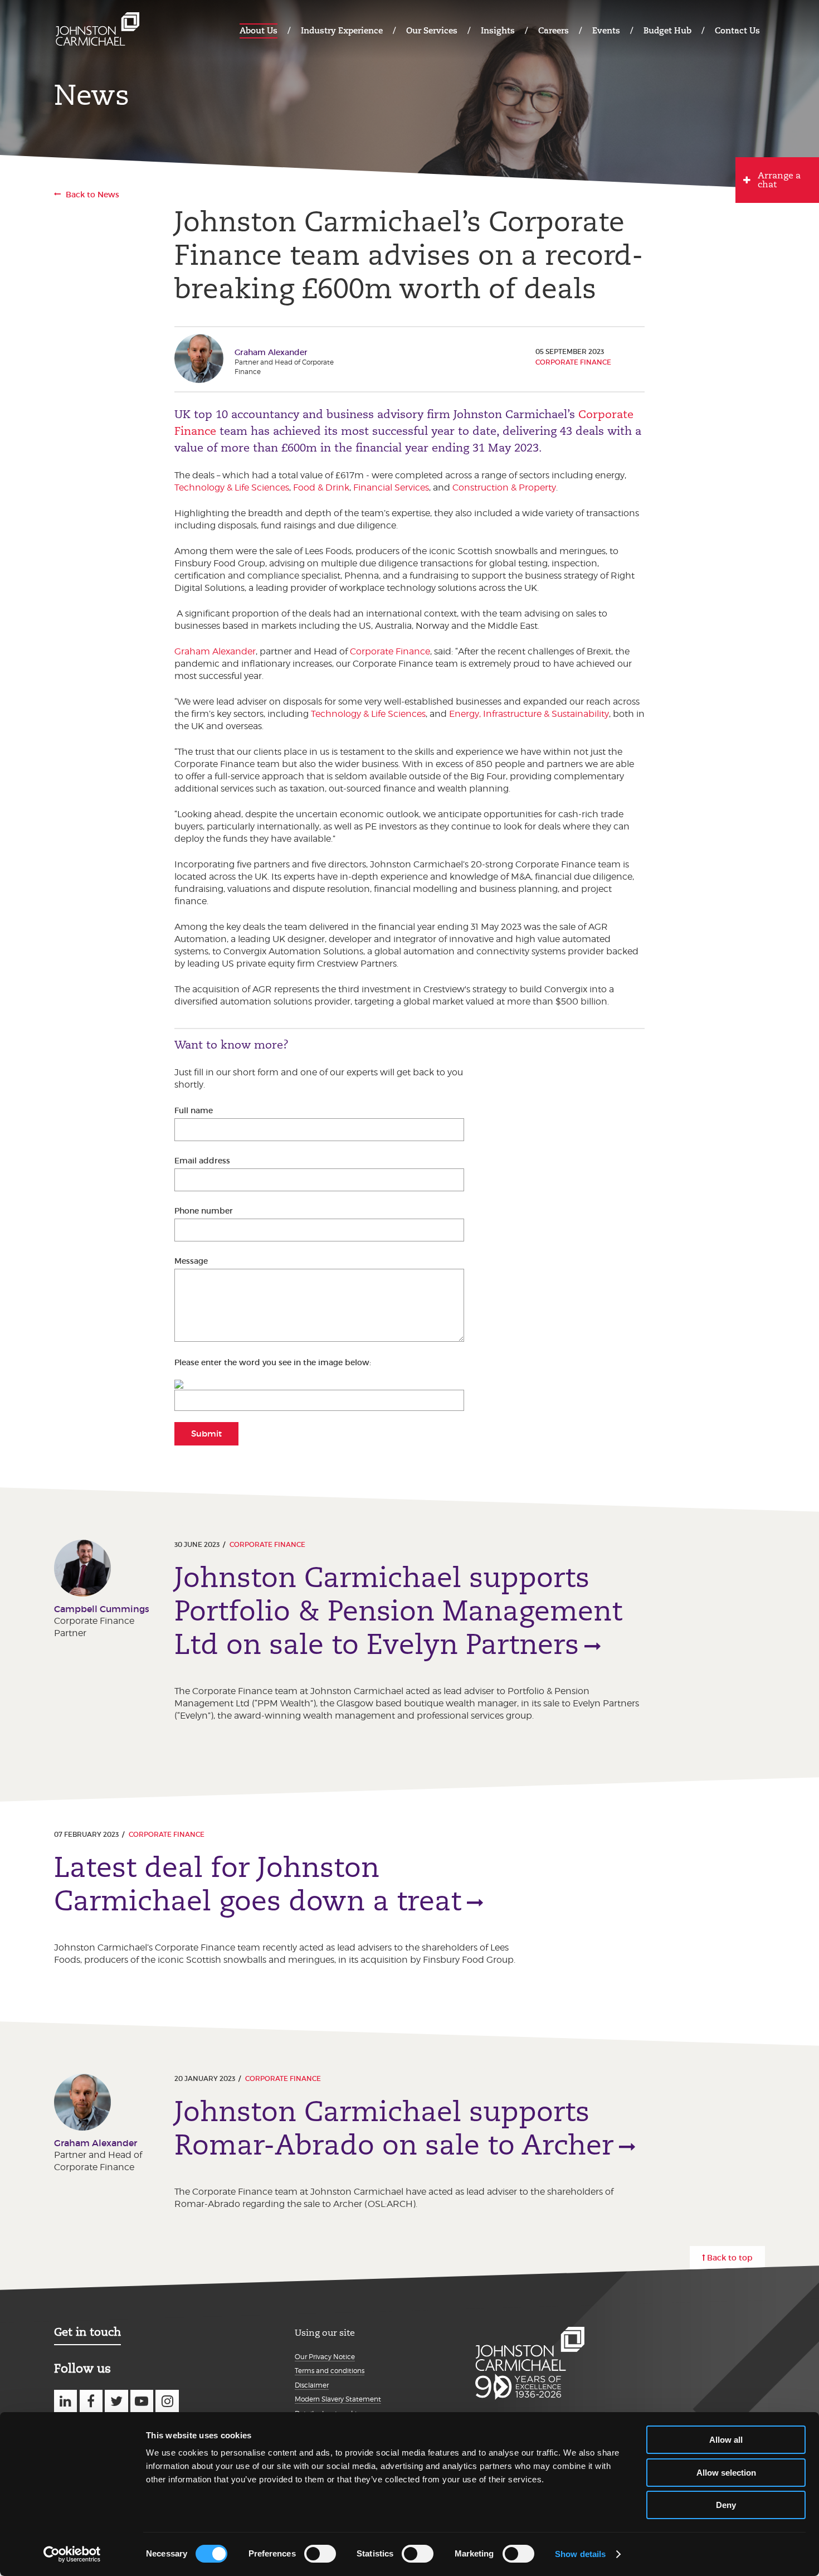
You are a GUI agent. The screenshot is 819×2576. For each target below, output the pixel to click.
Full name (194, 1110)
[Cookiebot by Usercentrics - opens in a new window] (72, 2554)
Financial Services (391, 487)
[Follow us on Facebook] (91, 2401)
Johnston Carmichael (97, 29)
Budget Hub (667, 30)
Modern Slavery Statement (338, 2399)
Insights (498, 30)
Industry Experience (342, 30)
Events (606, 30)
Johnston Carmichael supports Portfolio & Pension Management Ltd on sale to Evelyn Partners (398, 1611)
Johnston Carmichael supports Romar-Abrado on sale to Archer (394, 2128)
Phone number (204, 1211)
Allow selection (726, 2473)
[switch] (320, 2554)
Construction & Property (504, 487)
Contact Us (737, 30)
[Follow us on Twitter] (116, 2401)
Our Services (432, 30)
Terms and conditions (330, 2371)
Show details (580, 2554)
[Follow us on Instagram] (167, 2401)
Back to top (730, 2258)
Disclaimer (312, 2385)
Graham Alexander (215, 651)
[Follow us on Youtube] (142, 2401)
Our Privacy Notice (325, 2357)
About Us (259, 30)
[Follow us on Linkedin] (65, 2401)
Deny (726, 2505)
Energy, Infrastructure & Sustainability (529, 714)
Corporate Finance (573, 362)
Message (191, 1261)
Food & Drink (321, 487)
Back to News (92, 195)
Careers (554, 30)
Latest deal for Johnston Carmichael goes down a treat (258, 1884)
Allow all (726, 2440)
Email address (202, 1161)
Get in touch (87, 2332)
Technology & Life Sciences (232, 487)
